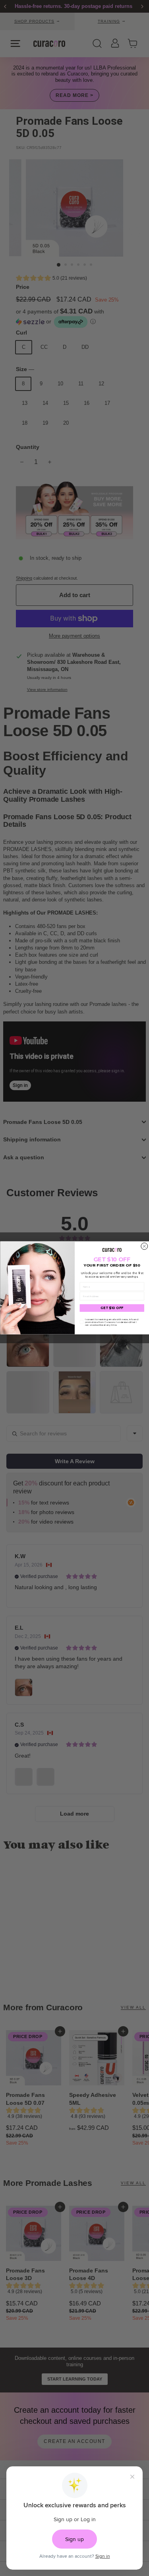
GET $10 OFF (112, 1308)
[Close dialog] (144, 1246)
